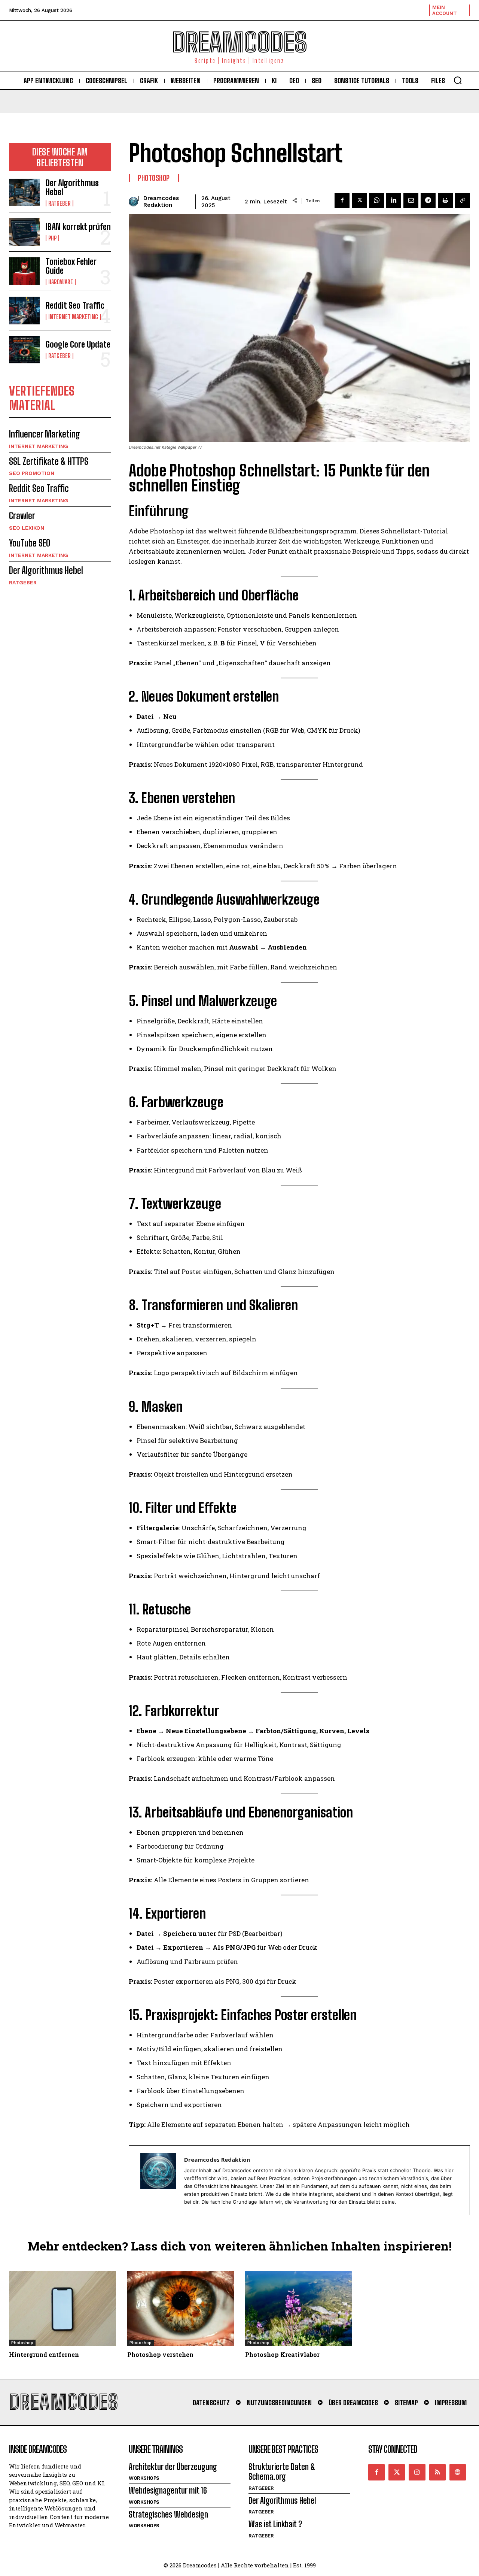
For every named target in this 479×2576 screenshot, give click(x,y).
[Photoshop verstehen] (181, 2309)
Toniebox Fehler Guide (71, 266)
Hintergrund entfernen (44, 2354)
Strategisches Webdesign (168, 2514)
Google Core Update (78, 344)
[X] (359, 200)
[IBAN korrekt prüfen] (24, 232)
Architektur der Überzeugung (173, 2467)
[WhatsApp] (376, 200)
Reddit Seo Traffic (75, 305)
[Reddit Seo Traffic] (24, 310)
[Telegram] (428, 200)
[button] (458, 80)
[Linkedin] (394, 200)
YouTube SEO (30, 543)
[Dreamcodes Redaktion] (133, 202)
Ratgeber (60, 203)
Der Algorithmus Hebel (72, 187)
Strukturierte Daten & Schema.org (282, 2472)
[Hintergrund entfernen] (62, 2309)
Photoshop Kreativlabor (282, 2354)
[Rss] (437, 2472)
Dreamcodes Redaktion (161, 202)
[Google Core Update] (24, 350)
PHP (52, 238)
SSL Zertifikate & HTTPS (49, 461)
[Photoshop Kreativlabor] (299, 2309)
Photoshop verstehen (160, 2354)
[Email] (411, 200)
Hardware (61, 282)
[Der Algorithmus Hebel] (24, 192)
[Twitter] (397, 2472)
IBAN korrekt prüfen (78, 227)
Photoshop (154, 178)
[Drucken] (445, 200)
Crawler (22, 516)
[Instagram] (417, 2472)
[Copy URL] (463, 200)
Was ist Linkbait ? (275, 2524)
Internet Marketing (73, 317)
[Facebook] (342, 200)
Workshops (144, 2478)
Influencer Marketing (45, 434)
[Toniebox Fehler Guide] (24, 271)
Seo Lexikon (27, 528)
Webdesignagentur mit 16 (168, 2490)
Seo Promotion (32, 473)
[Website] (458, 2472)
